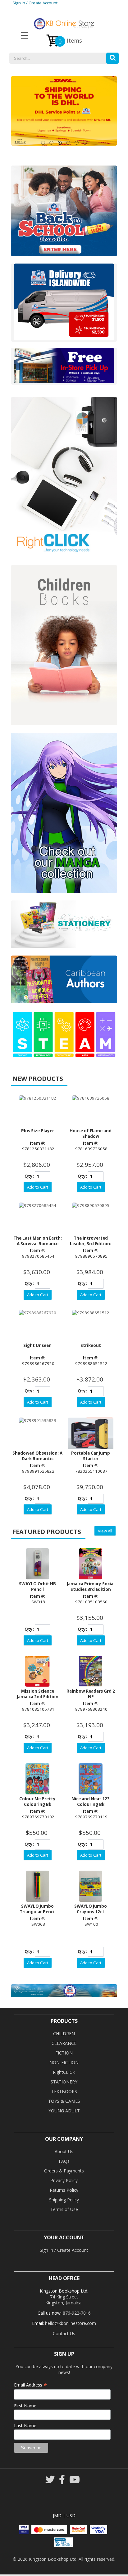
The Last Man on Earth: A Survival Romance (38, 1241)
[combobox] (64, 58)
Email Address (31, 2385)
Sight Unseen (37, 1345)
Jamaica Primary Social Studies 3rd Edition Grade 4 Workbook (91, 1589)
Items (70, 41)
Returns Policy (64, 2190)
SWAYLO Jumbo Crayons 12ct (91, 1909)
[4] (68, 143)
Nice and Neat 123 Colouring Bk (91, 1802)
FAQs (64, 2161)
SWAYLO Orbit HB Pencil (37, 1587)
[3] (60, 143)
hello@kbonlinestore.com (71, 2323)
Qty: (29, 1176)
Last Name (25, 2426)
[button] (112, 57)
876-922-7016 (77, 2313)
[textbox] (64, 58)
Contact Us (64, 2333)
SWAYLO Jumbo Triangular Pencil (38, 1909)
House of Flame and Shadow (91, 1134)
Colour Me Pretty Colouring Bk (37, 1802)
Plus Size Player (38, 1131)
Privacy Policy (64, 2180)
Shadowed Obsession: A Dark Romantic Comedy (37, 1459)
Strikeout (91, 1345)
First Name (25, 2406)
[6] (85, 143)
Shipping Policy (64, 2200)
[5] (77, 143)
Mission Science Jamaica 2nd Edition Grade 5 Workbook (38, 1697)
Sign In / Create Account (35, 3)
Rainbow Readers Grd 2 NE (91, 1694)
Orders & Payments (64, 2171)
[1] (43, 143)
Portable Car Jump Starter (91, 1456)
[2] (51, 143)
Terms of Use (64, 2209)
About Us (64, 2151)
